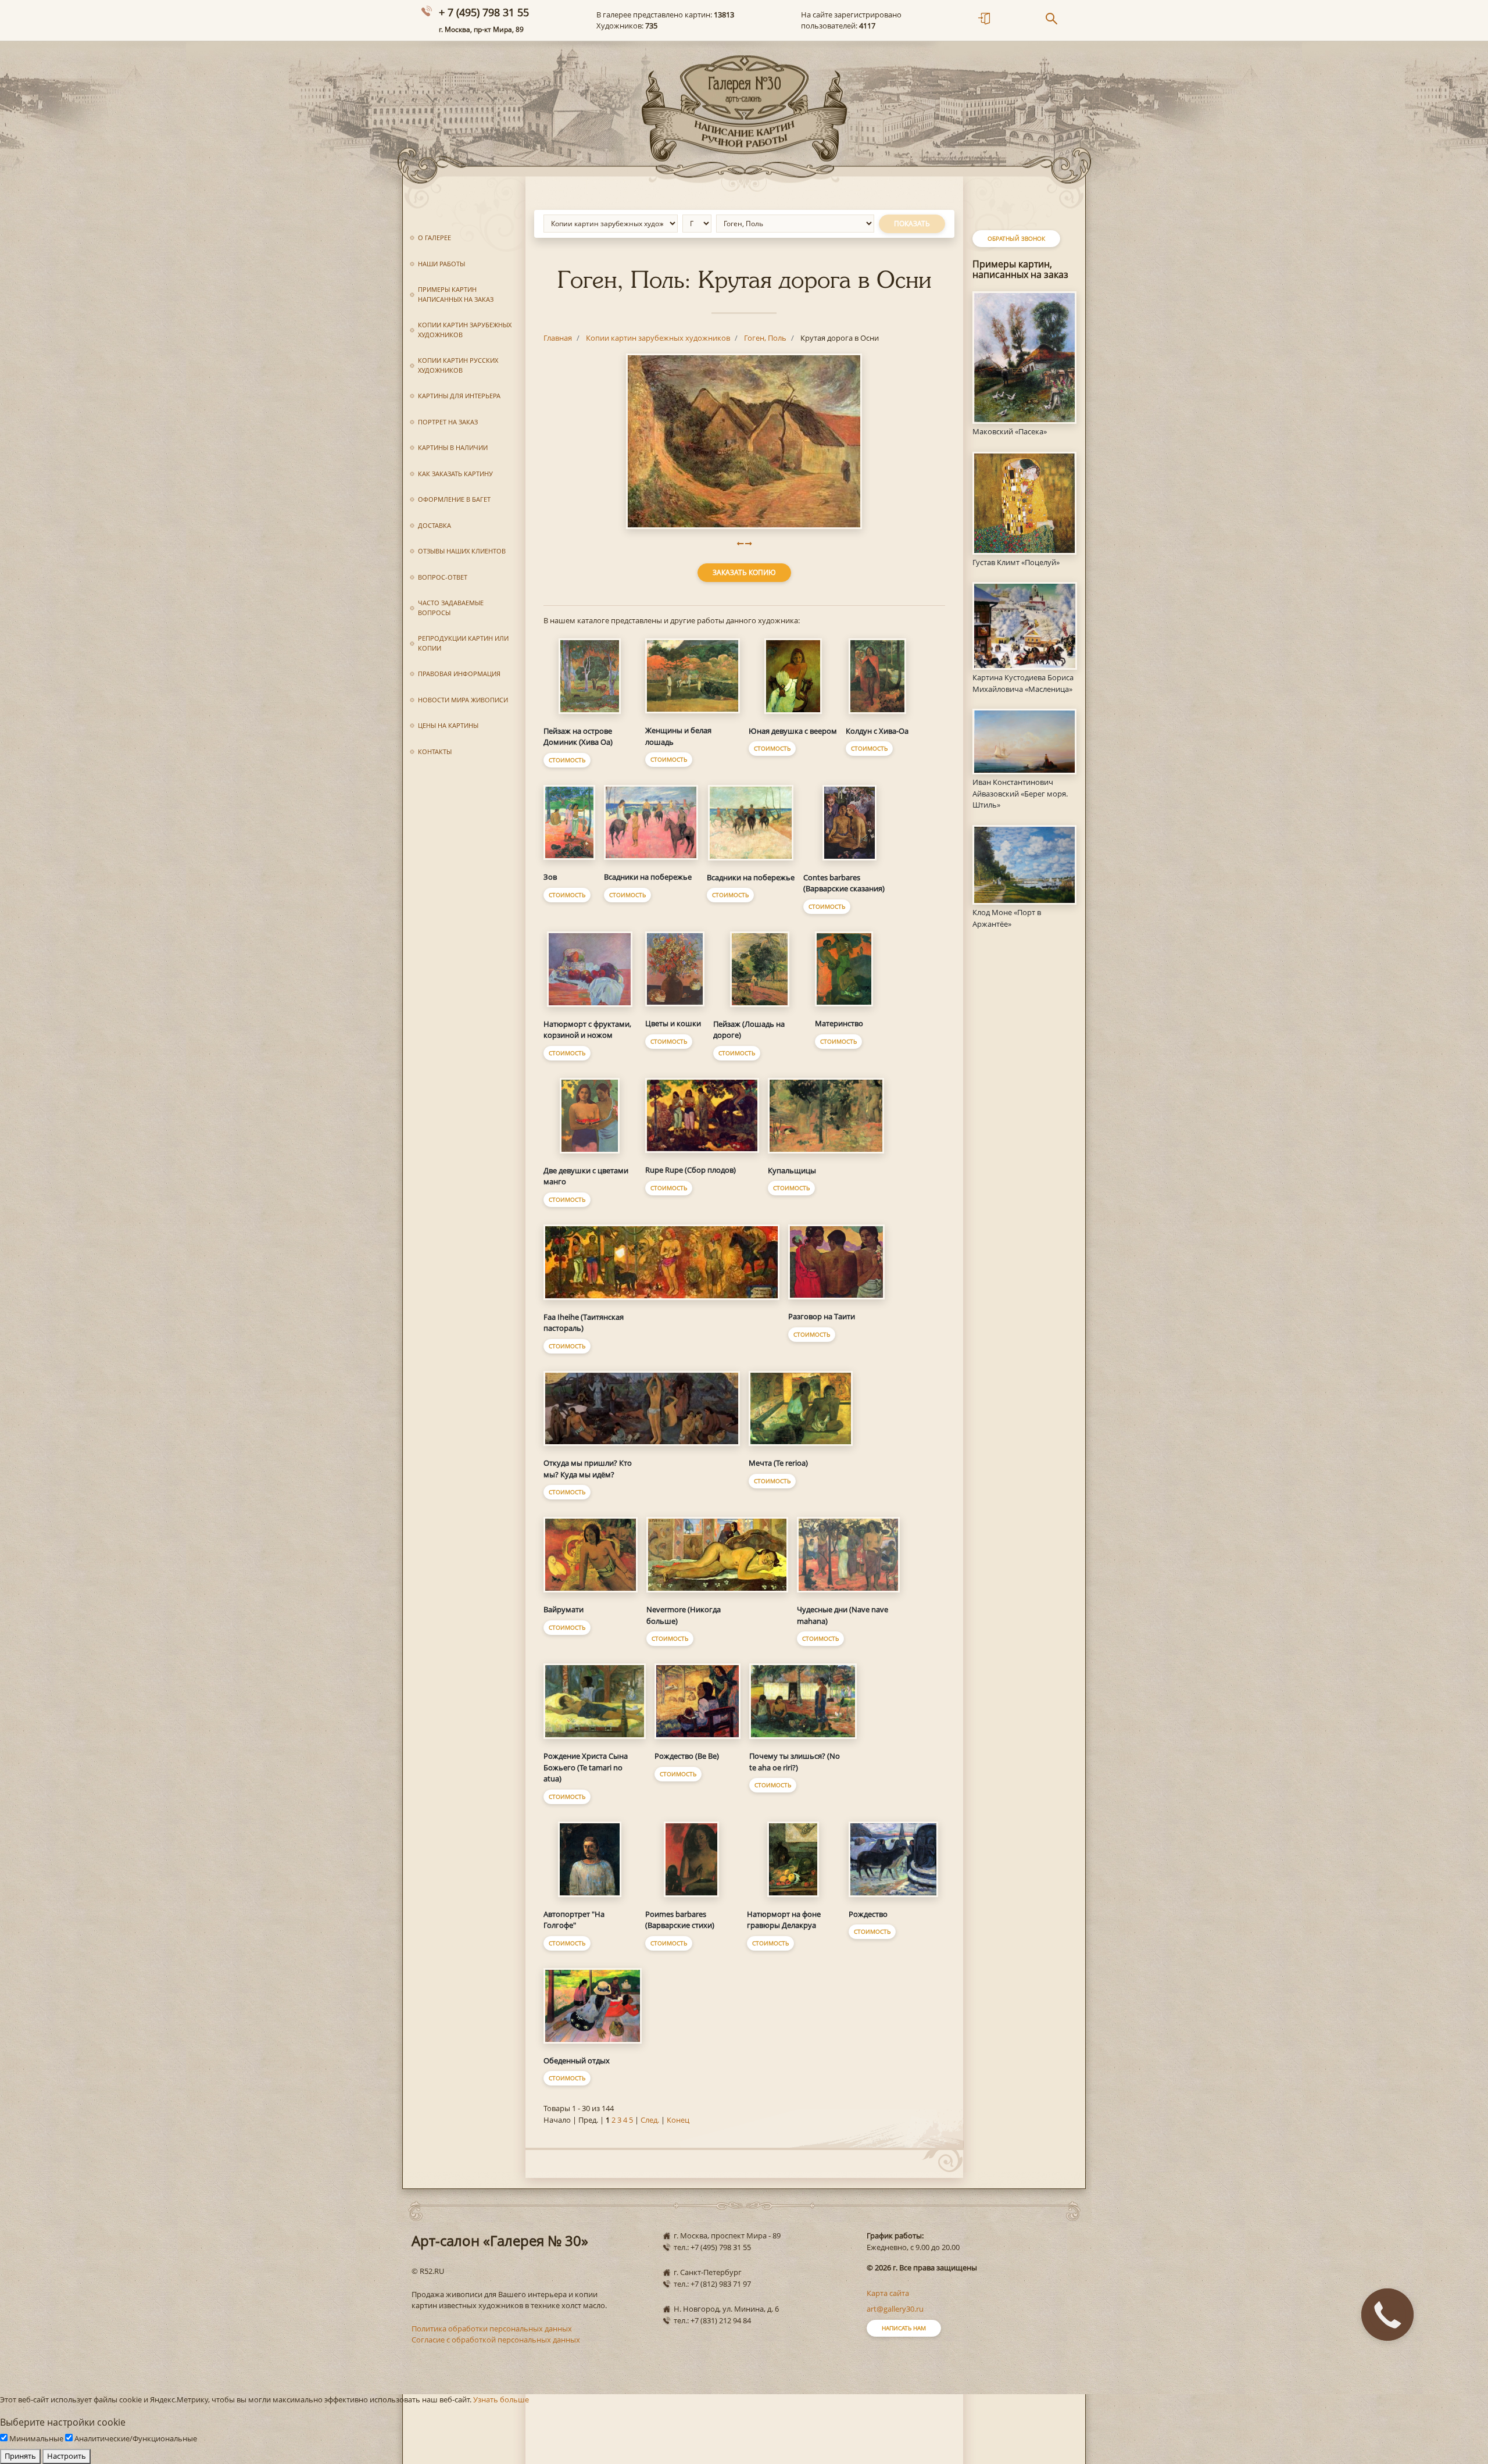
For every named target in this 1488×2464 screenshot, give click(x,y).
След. (650, 2120)
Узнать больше (501, 2399)
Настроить (67, 2456)
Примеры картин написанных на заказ (456, 294)
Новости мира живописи (463, 700)
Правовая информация (459, 674)
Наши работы (441, 264)
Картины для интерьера (459, 396)
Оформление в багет (454, 499)
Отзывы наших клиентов (462, 551)
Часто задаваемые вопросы (451, 608)
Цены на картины (448, 725)
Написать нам (904, 2328)
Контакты (435, 751)
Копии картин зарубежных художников (465, 330)
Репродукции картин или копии (463, 643)
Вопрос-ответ (443, 577)
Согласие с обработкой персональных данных (496, 2340)
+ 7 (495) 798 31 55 (484, 12)
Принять (20, 2456)
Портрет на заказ (448, 422)
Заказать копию (744, 572)
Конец (678, 2120)
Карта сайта (888, 2293)
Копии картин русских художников (458, 365)
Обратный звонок (1016, 238)
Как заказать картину (455, 474)
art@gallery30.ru (895, 2309)
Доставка (434, 525)
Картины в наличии (453, 447)
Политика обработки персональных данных (492, 2329)
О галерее (434, 238)
